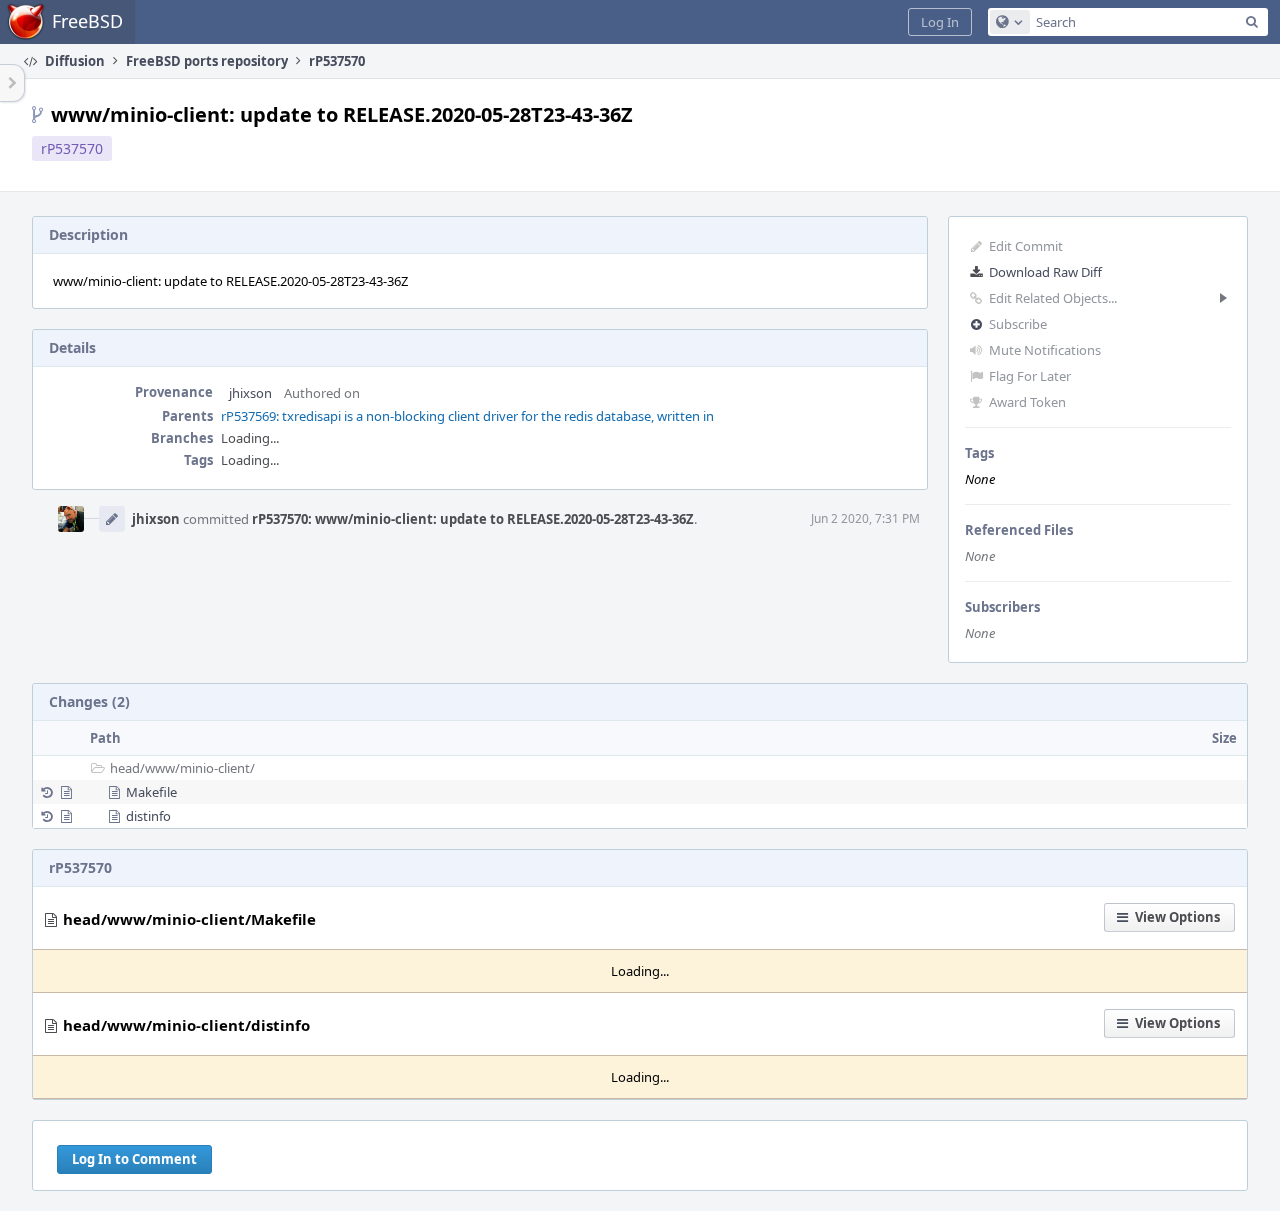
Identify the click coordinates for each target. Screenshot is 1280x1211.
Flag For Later (1030, 376)
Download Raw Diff (1045, 272)
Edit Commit (1026, 246)
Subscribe (1018, 324)
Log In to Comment (134, 1159)
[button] (940, 22)
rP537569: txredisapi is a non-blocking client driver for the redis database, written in (467, 416)
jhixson (250, 393)
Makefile (151, 792)
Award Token (1027, 402)
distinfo (148, 816)
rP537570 (72, 148)
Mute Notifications (1045, 350)
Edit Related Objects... (1053, 298)
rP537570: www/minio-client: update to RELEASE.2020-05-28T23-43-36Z (473, 519)
